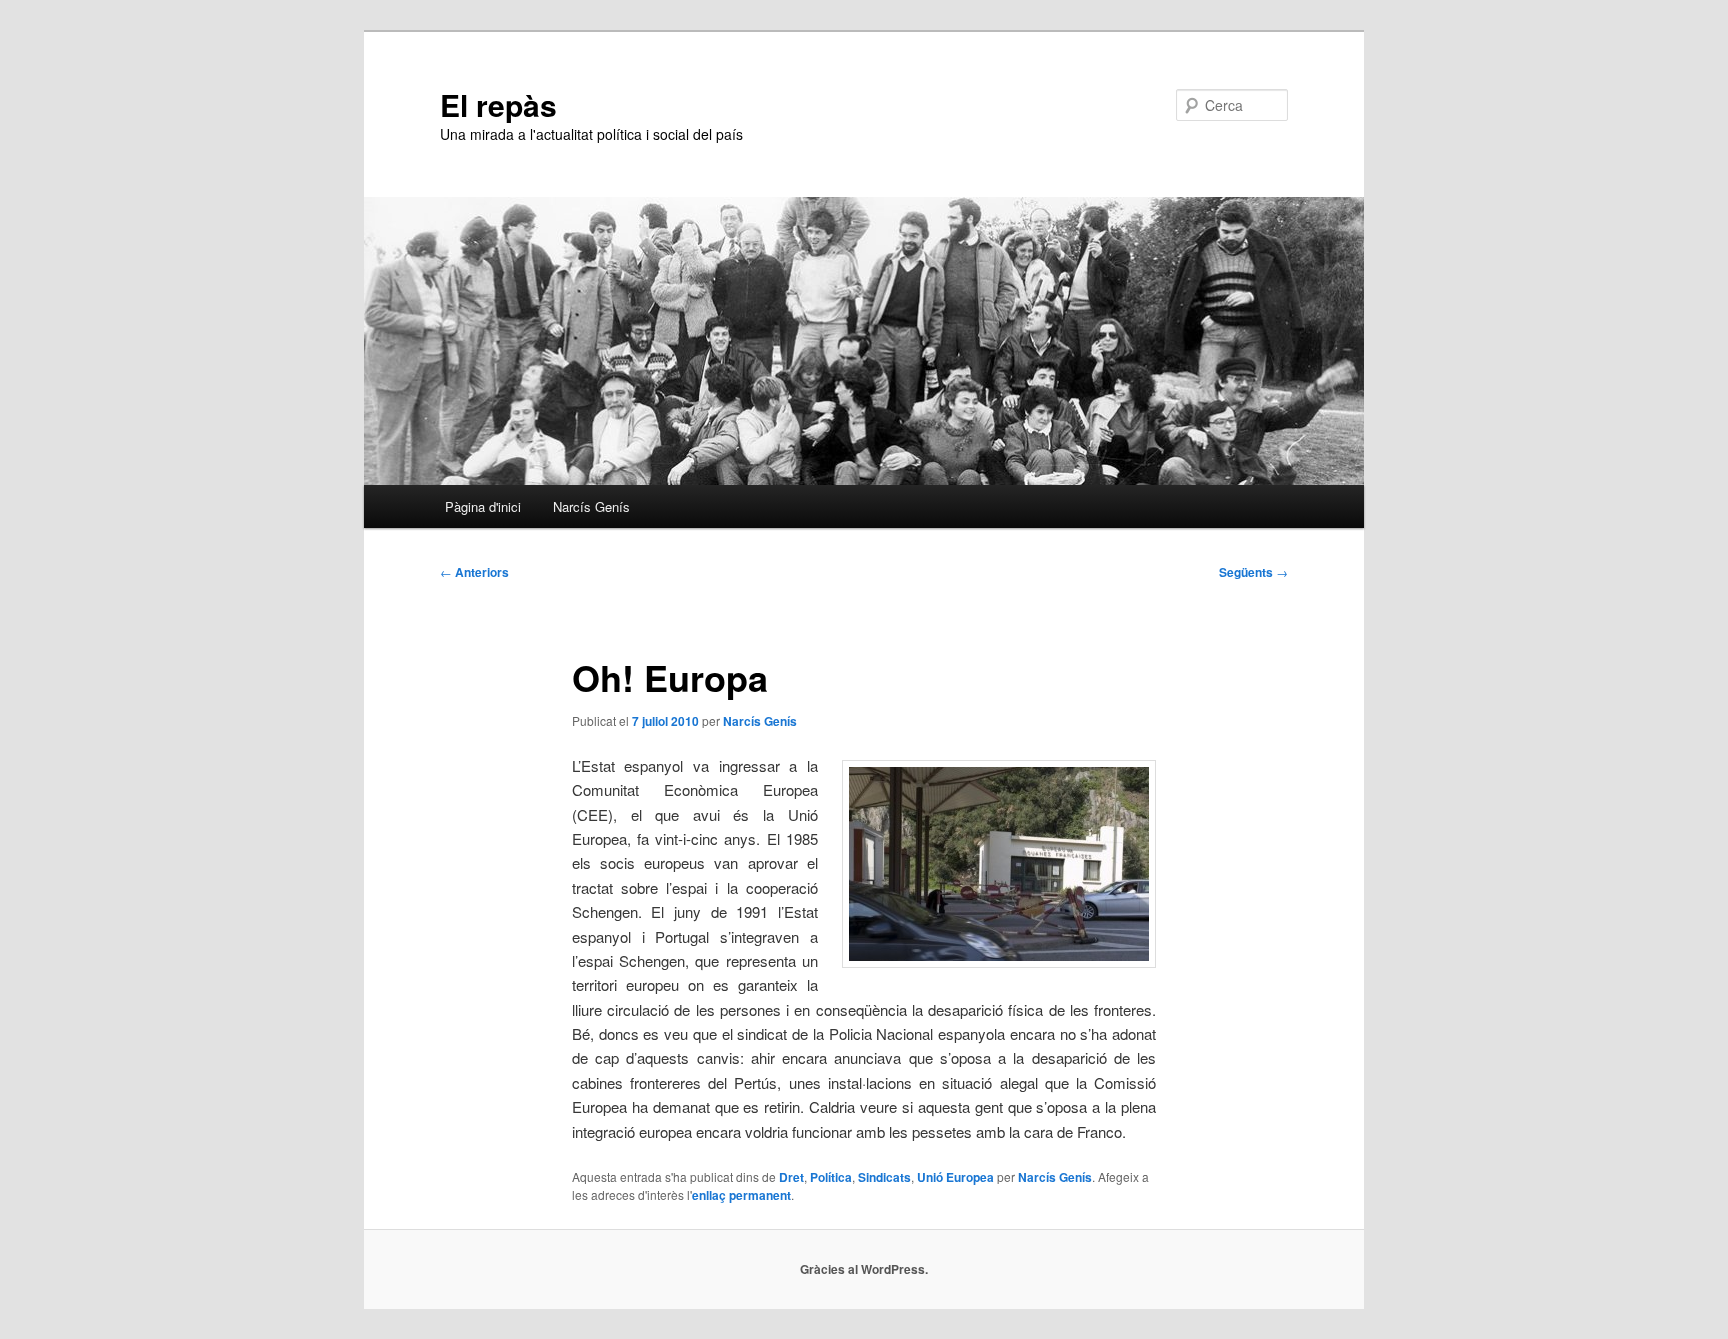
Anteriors (474, 572)
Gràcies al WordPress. (864, 1269)
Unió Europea (955, 1177)
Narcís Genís (591, 506)
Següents (1253, 572)
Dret (791, 1177)
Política (831, 1177)
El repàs (498, 104)
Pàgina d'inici (483, 506)
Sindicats (884, 1177)
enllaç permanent (741, 1195)
